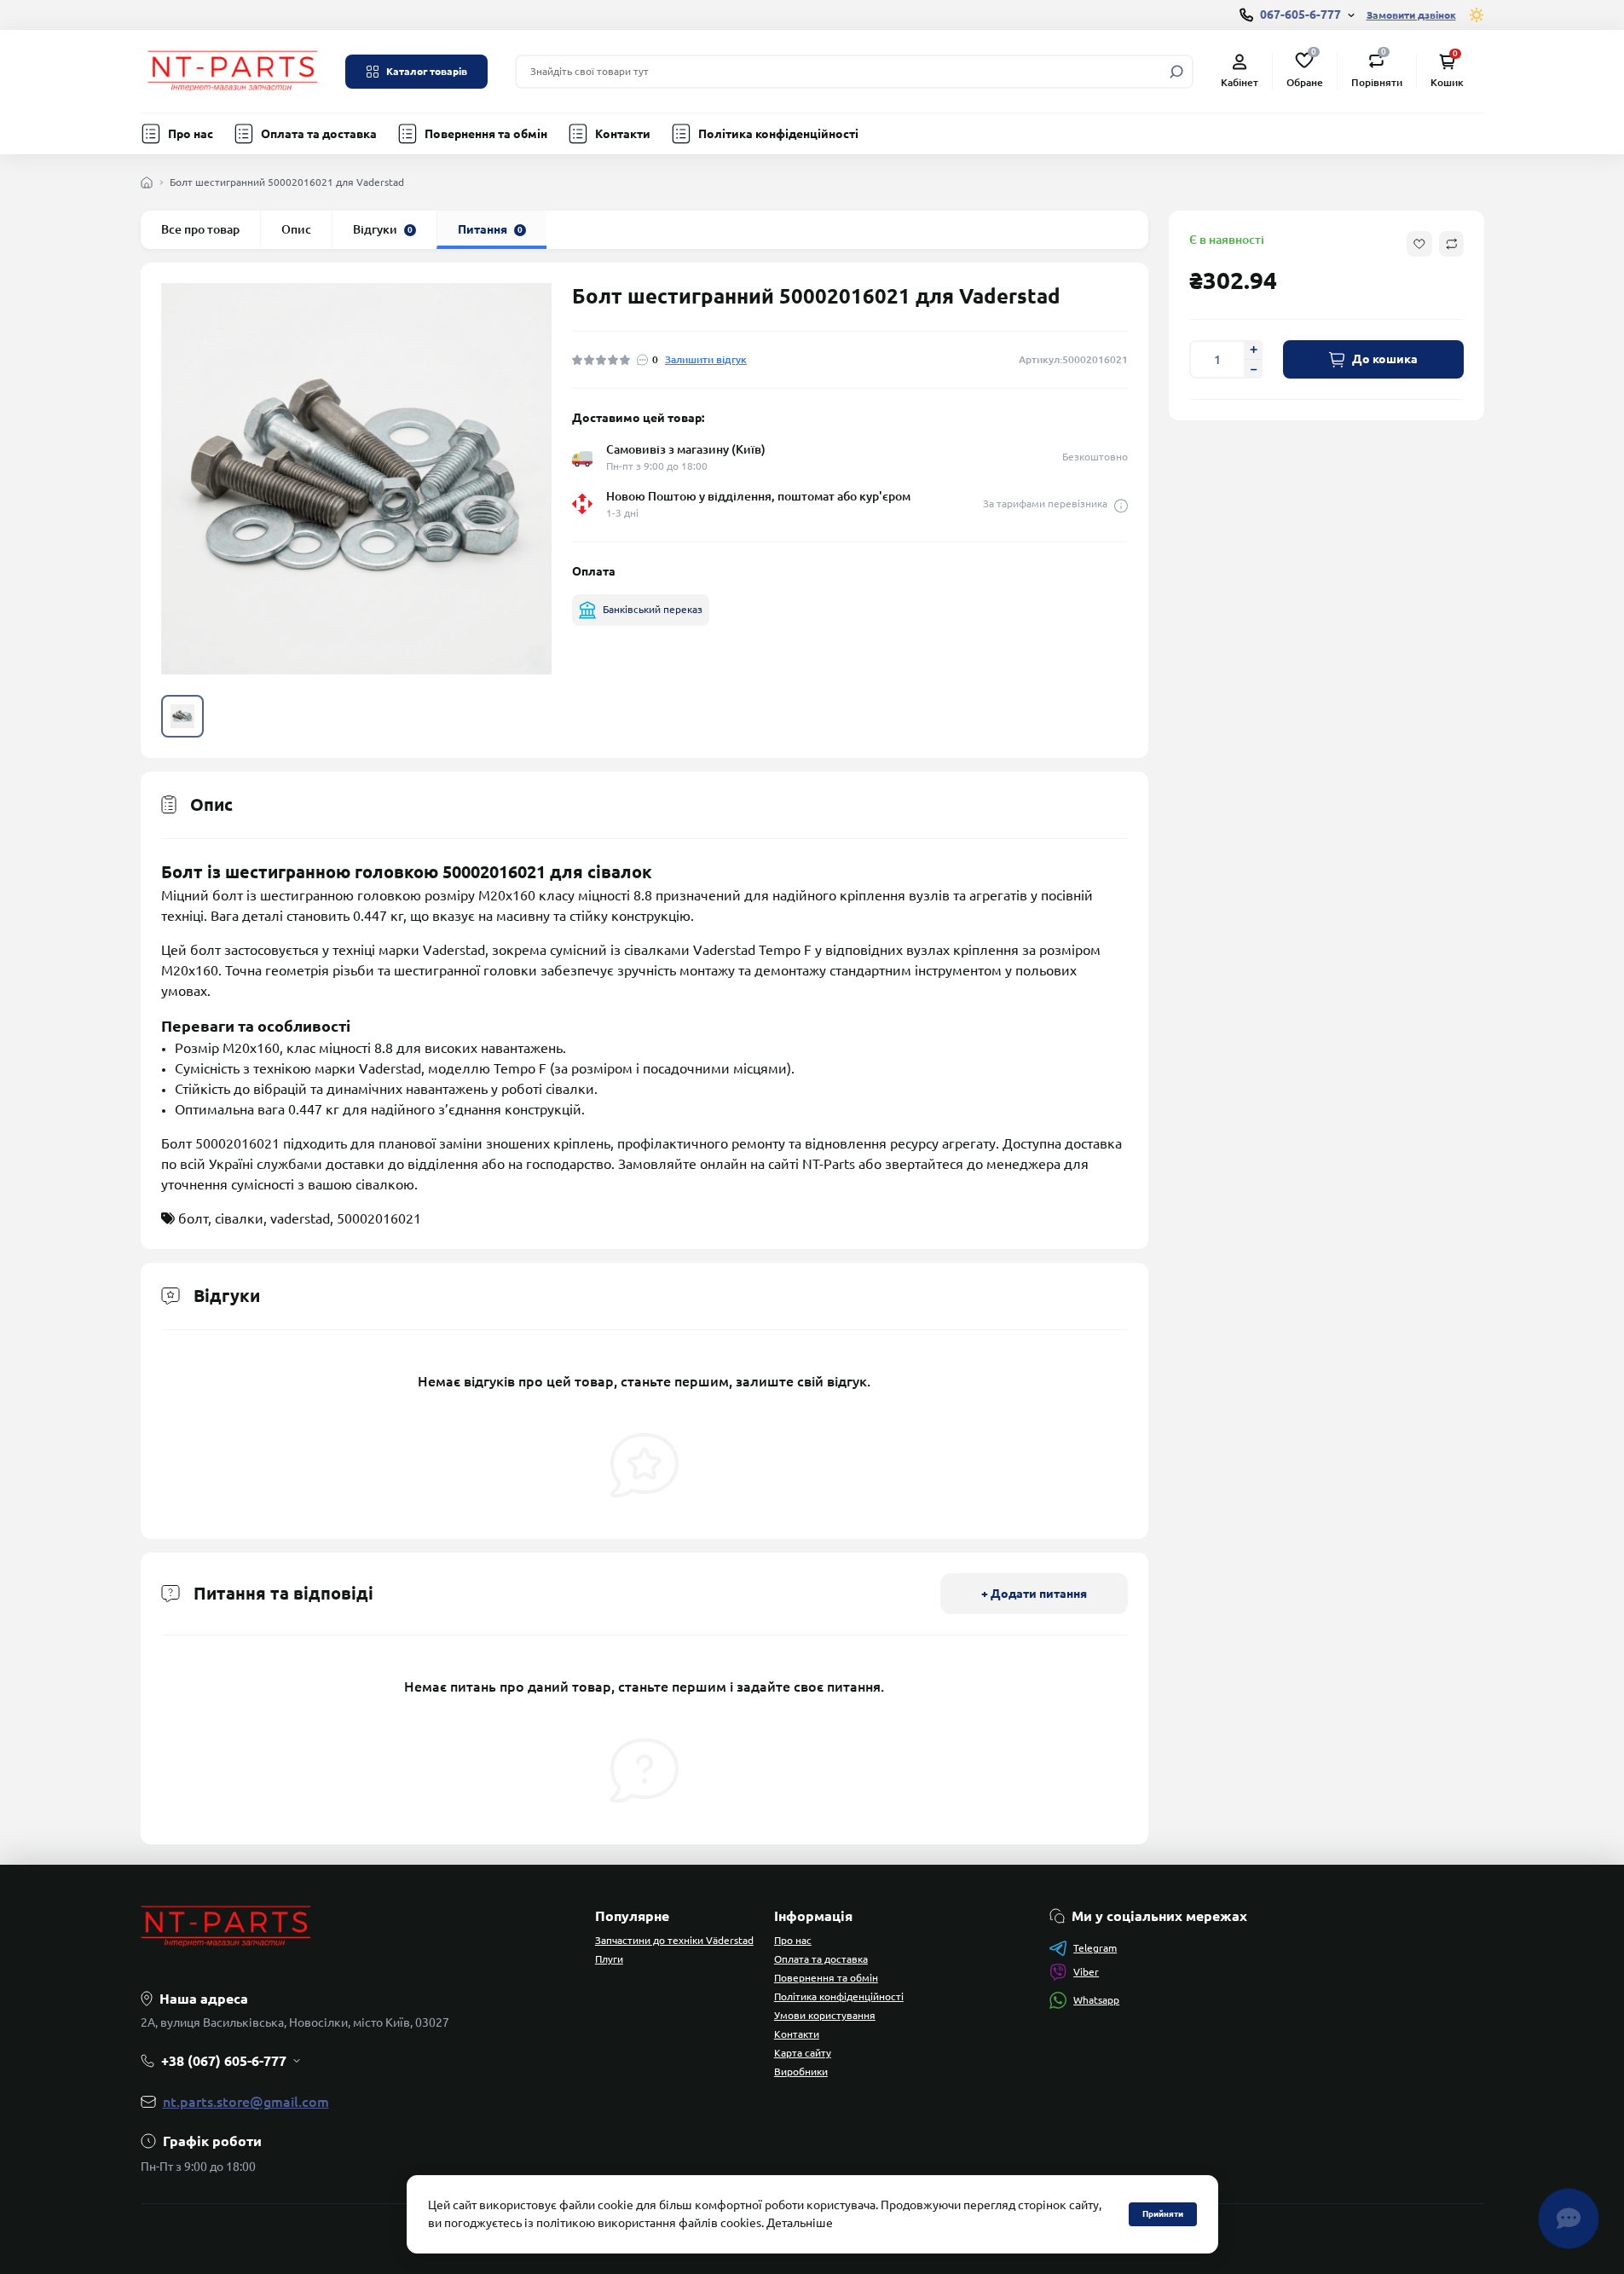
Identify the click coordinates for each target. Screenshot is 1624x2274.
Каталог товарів (427, 71)
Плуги (609, 1959)
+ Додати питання (1034, 1594)
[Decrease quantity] (1253, 369)
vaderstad (300, 1218)
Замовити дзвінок (1411, 15)
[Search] (1176, 72)
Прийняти (1163, 2214)
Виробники (801, 2071)
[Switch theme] (1477, 15)
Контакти (623, 134)
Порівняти (1377, 70)
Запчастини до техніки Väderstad (674, 1940)
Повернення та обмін (486, 134)
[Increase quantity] (1253, 350)
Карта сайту (803, 2053)
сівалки (239, 1218)
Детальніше (800, 2223)
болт (193, 1218)
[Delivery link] (1121, 504)
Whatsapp (1096, 2000)
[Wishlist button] (1419, 244)
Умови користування (825, 2015)
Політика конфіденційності (778, 134)
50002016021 (379, 1218)
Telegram (1095, 1948)
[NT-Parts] (233, 70)
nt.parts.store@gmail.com (246, 2102)
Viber (1086, 1972)
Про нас (191, 134)
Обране (1305, 70)
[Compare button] (1451, 244)
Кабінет (1240, 82)
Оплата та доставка (319, 134)
